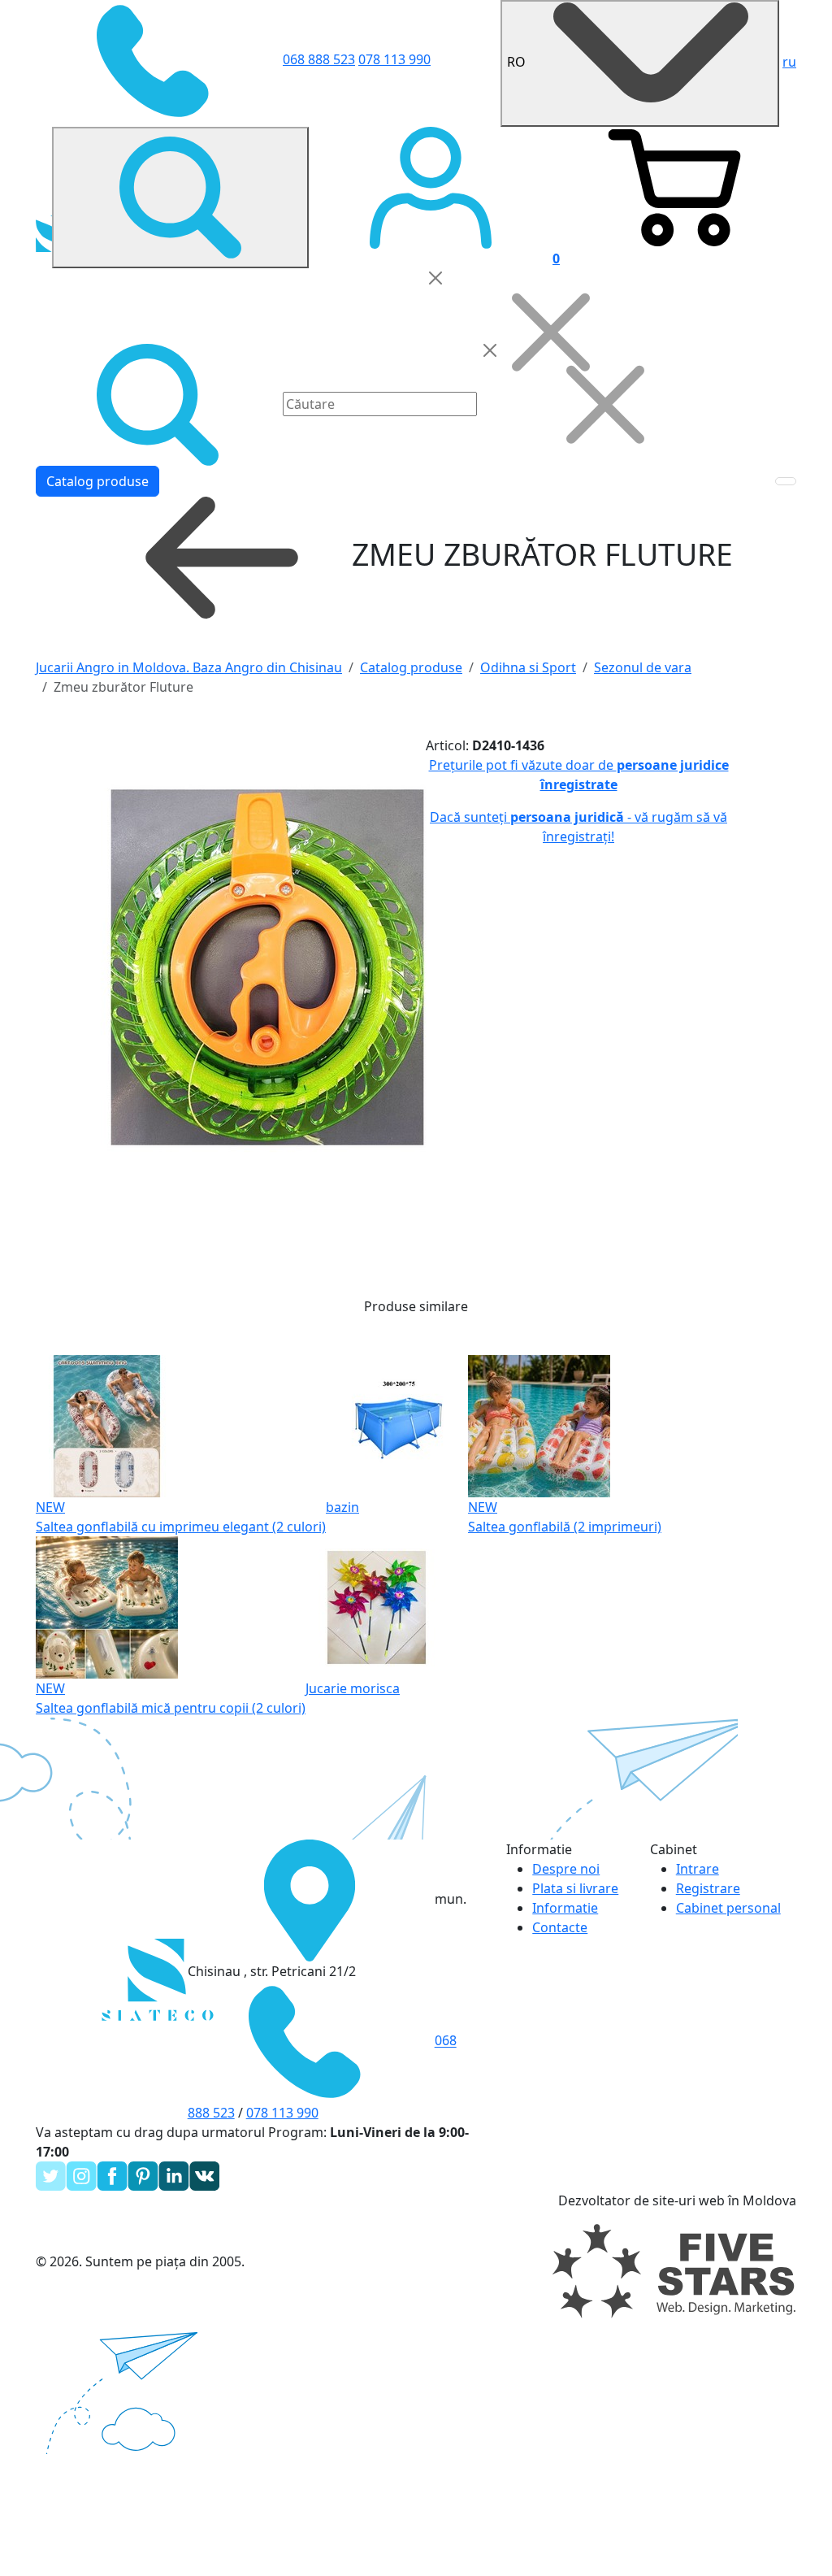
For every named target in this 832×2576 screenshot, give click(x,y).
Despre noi (566, 1869)
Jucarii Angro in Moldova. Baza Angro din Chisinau (189, 667)
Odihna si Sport (528, 667)
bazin (342, 1507)
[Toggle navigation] (786, 481)
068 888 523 (319, 59)
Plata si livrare (575, 1888)
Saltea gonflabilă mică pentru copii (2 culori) (171, 1708)
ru (789, 62)
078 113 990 (394, 59)
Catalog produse (97, 481)
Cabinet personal (728, 1908)
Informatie (565, 1908)
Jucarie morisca (353, 1688)
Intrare (698, 1869)
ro (518, 62)
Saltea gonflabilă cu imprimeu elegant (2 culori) (181, 1527)
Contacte (560, 1927)
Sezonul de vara (643, 667)
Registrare (708, 1888)
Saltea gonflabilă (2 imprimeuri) (565, 1527)
